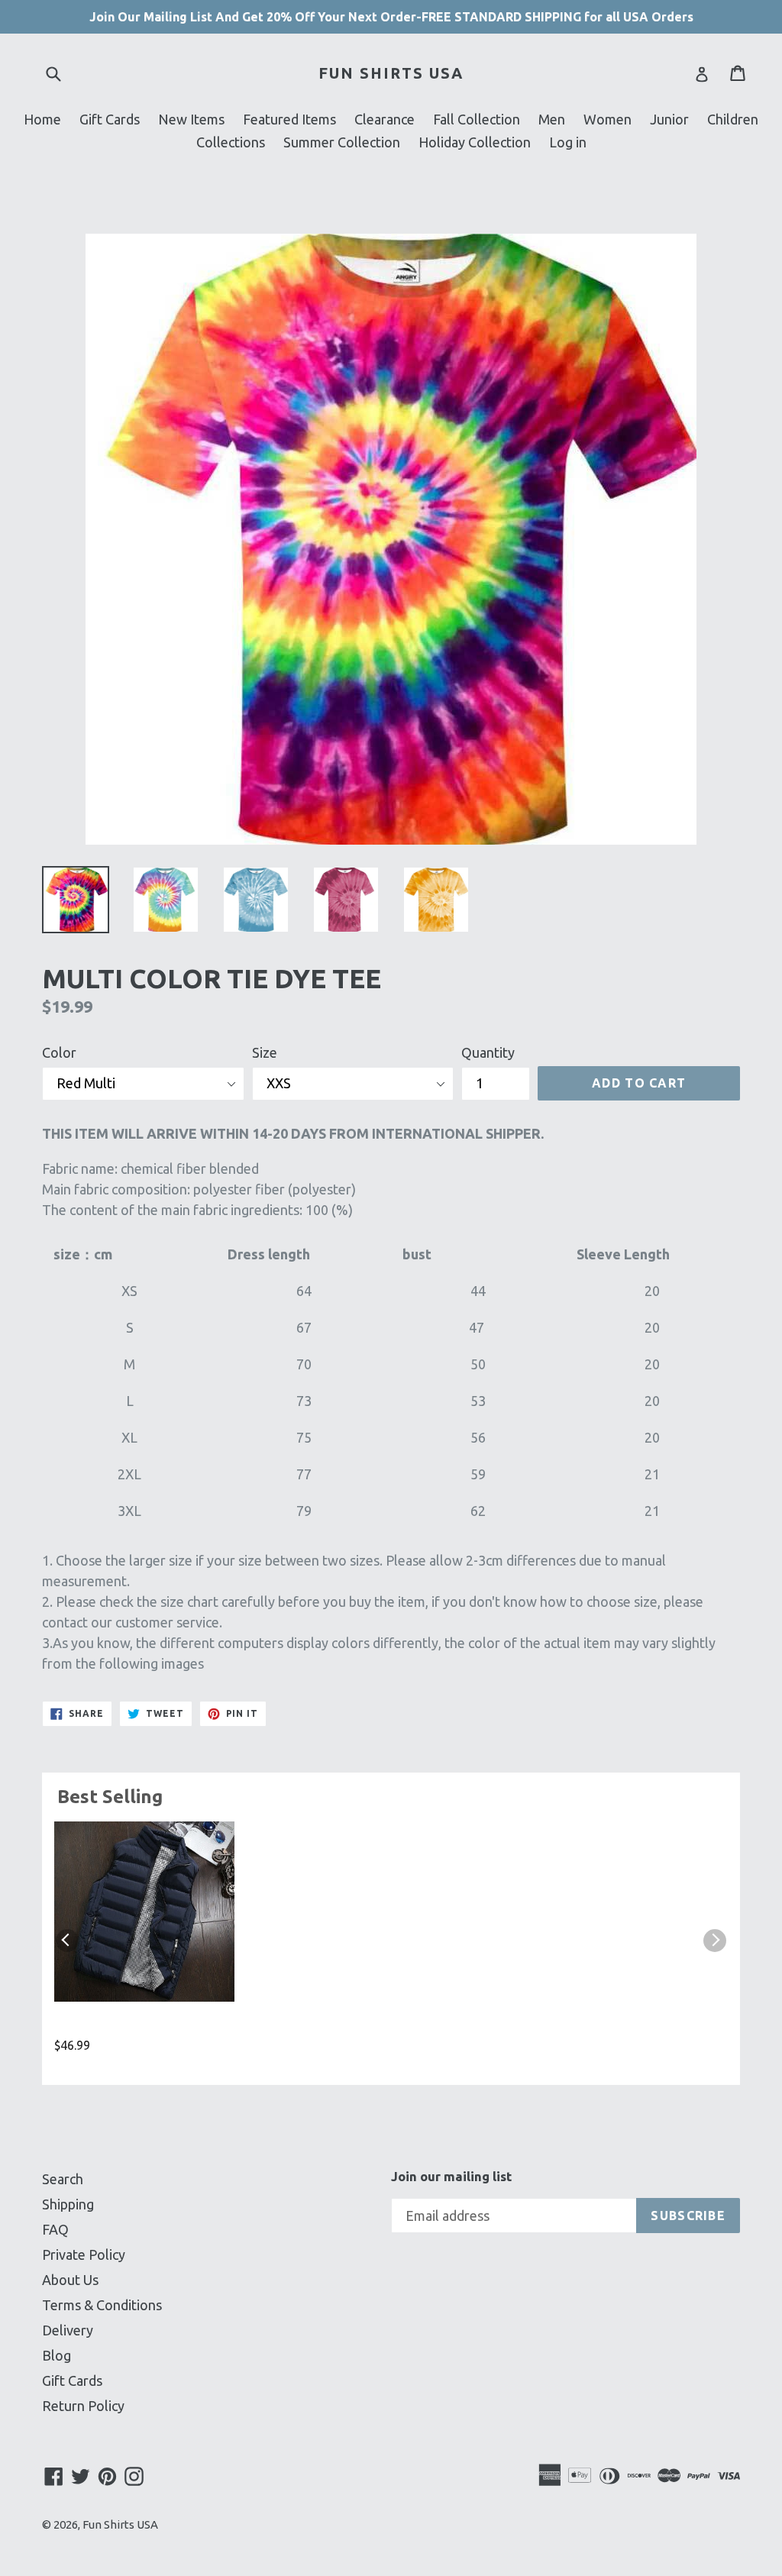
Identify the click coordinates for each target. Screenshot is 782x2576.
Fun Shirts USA (391, 73)
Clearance (385, 119)
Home (42, 119)
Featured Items (289, 119)
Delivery (68, 2330)
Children (733, 119)
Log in (568, 142)
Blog (57, 2355)
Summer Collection (342, 142)
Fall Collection (477, 119)
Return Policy (83, 2406)
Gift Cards (110, 119)
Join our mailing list (451, 2176)
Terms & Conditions (102, 2305)
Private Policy (84, 2254)
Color (59, 1052)
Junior (669, 119)
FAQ (55, 2229)
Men (552, 119)
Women (608, 119)
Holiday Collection (475, 142)
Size (265, 1052)
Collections (231, 142)
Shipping (68, 2204)
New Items (191, 119)
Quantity (488, 1052)
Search (63, 2179)
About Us (70, 2280)
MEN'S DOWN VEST (118, 2026)
